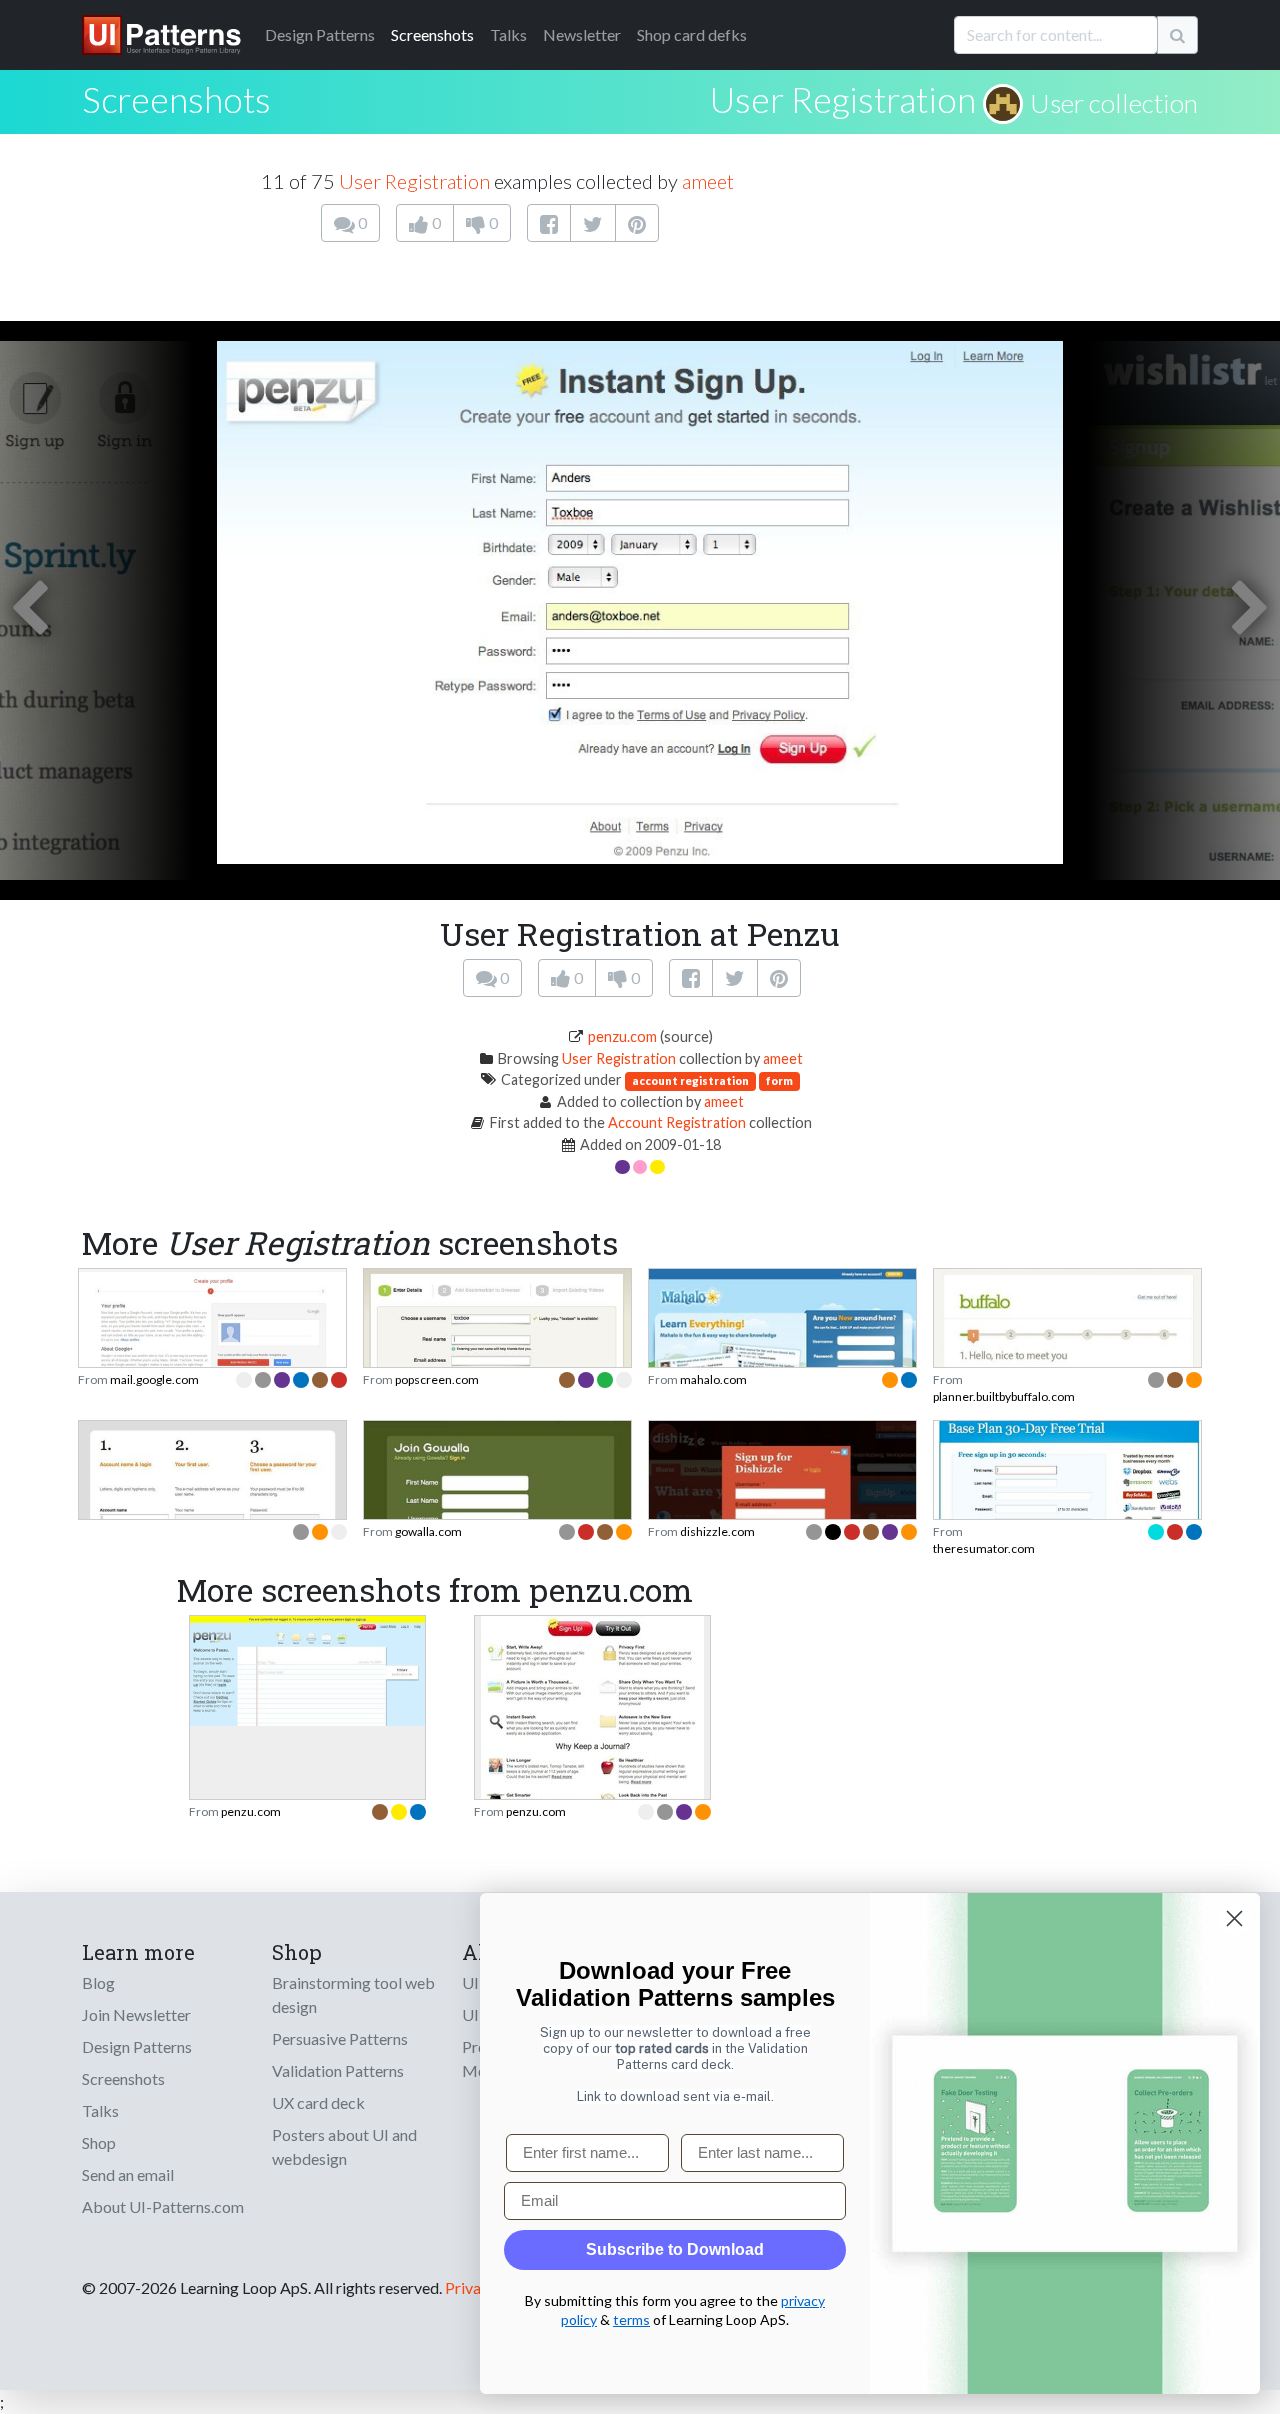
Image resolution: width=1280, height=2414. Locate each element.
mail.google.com (154, 1379)
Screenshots (432, 34)
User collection (1114, 103)
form (779, 1080)
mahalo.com (713, 1379)
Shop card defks (692, 34)
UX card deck (318, 2102)
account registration (690, 1080)
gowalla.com (428, 1531)
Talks (508, 34)
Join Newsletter (136, 2014)
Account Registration (677, 1122)
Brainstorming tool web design (353, 1994)
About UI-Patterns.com (163, 2206)
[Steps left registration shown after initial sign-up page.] (212, 1333)
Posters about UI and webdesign (344, 2146)
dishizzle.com (717, 1531)
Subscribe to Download (675, 2249)
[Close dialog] (1234, 1918)
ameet (708, 181)
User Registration (843, 99)
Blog (98, 1982)
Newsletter (582, 34)
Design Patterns (137, 2046)
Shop (99, 2142)
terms (631, 2319)
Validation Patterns (338, 2070)
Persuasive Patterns (340, 2038)
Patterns (320, 34)
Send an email (128, 2174)
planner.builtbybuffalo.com (1004, 1396)
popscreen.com (437, 1379)
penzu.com (622, 1036)
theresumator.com (984, 1548)
